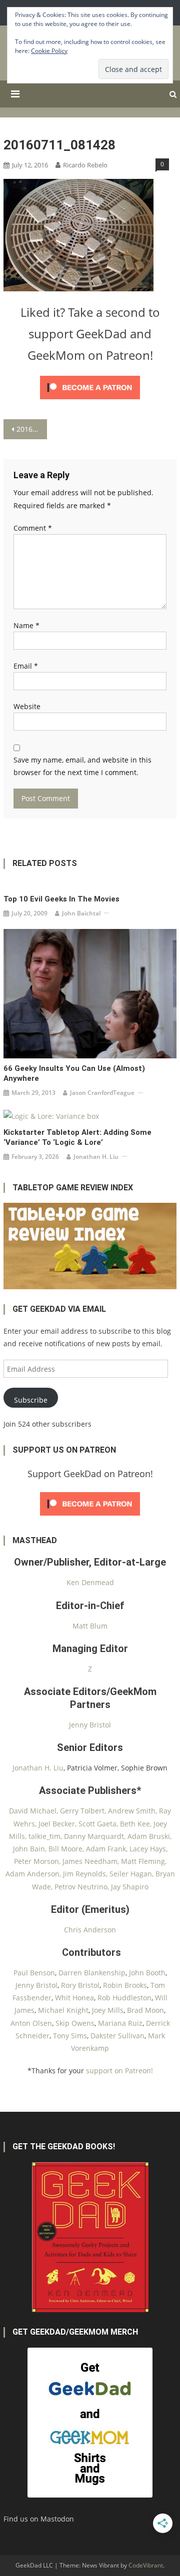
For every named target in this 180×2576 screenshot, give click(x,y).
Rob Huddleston (124, 1998)
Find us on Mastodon (39, 2519)
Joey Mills (108, 2010)
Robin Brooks (125, 1985)
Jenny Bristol (90, 1725)
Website (27, 706)
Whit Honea (74, 1998)
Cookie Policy (49, 51)
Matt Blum (90, 1626)
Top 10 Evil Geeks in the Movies (61, 899)
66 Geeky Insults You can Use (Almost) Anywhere (74, 1073)
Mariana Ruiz (120, 2023)
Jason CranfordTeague (102, 1093)
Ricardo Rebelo (85, 165)
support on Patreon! (119, 2071)
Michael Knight (63, 2010)
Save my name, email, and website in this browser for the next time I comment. (82, 766)
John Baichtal (81, 913)
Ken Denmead (90, 1582)
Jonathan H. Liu (96, 1157)
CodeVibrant (146, 2565)
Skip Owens (75, 2023)
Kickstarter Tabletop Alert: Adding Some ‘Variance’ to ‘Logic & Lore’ (77, 1137)
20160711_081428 (31, 429)
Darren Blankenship (92, 1973)
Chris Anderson (90, 1930)
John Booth (147, 1973)
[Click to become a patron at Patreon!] (90, 387)
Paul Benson (34, 1973)
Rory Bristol (80, 1985)
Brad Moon (145, 2010)
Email (26, 666)
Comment (33, 528)
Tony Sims (70, 2036)
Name (26, 625)
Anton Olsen (31, 2023)
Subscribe (31, 1400)
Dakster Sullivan (117, 2036)
